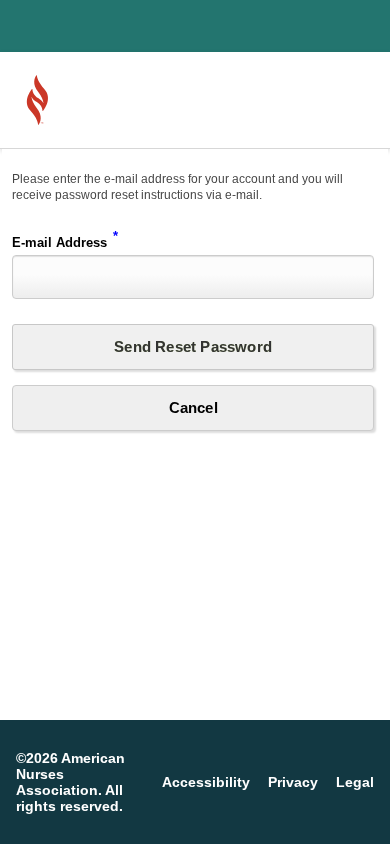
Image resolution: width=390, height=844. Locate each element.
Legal (355, 782)
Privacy (293, 782)
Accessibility (206, 782)
